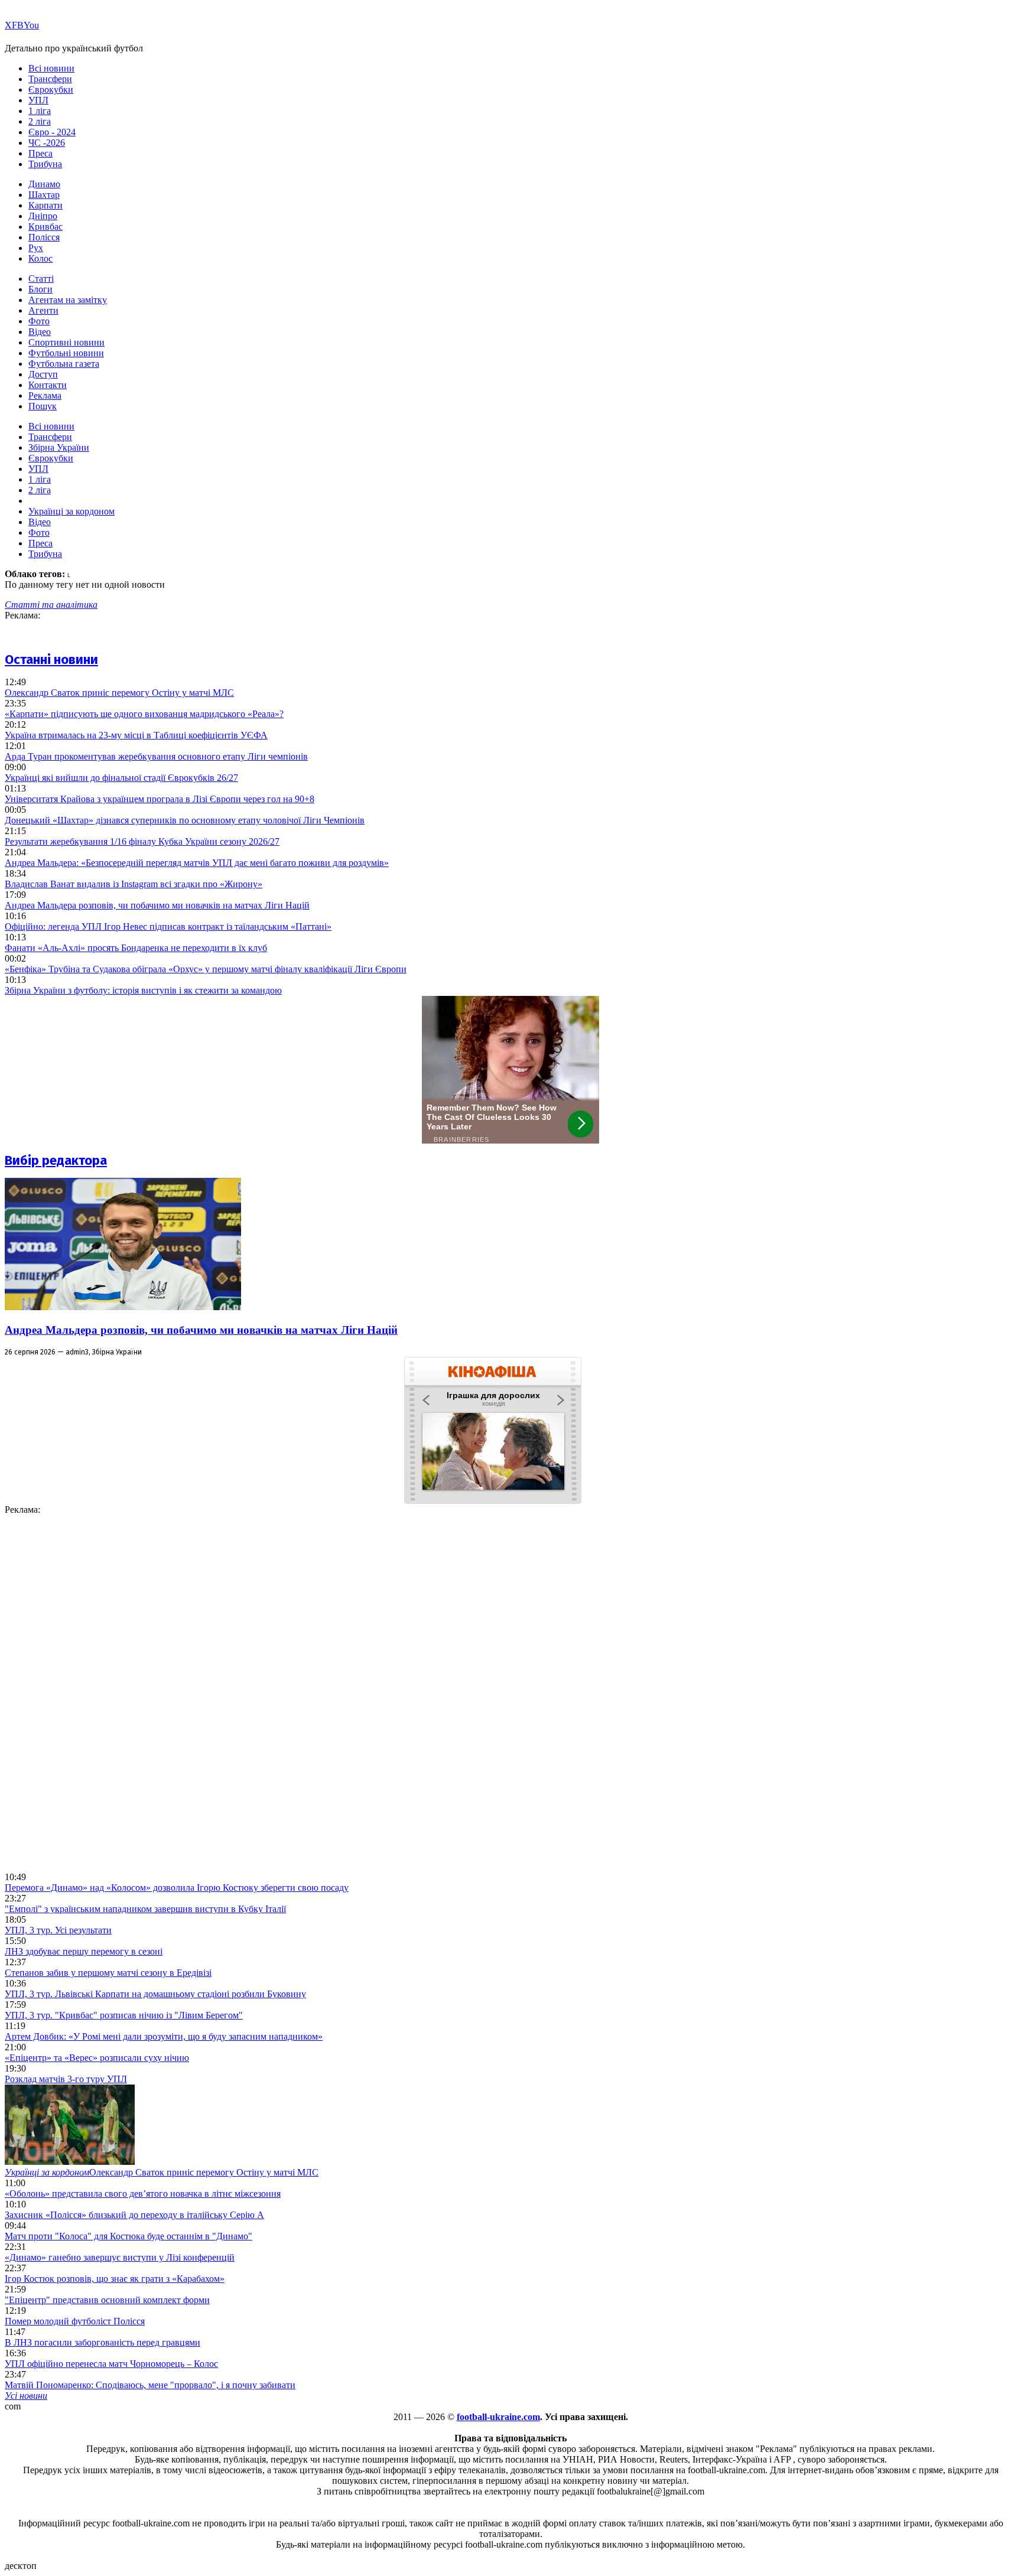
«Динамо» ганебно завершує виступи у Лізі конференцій (120, 2257)
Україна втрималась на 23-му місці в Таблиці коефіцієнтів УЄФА (136, 735)
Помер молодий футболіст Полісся (75, 2321)
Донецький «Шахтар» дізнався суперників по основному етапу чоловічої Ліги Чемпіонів (185, 820)
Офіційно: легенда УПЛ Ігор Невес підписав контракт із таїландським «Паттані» (168, 926)
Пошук (43, 406)
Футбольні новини (66, 353)
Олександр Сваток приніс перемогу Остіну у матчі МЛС (119, 693)
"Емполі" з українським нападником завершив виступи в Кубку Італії (145, 1909)
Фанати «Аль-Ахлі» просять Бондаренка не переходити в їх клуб (136, 948)
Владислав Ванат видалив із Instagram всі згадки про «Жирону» (134, 884)
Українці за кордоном (71, 511)
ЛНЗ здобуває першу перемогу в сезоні (84, 1951)
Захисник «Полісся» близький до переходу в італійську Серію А (134, 2215)
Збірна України (59, 447)
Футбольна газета (64, 364)
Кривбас (45, 227)
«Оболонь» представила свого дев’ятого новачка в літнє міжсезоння (143, 2194)
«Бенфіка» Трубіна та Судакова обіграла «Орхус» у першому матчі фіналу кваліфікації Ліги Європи (206, 969)
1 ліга (40, 111)
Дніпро (43, 216)
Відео (40, 332)
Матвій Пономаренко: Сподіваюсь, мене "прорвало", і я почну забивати (150, 2385)
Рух (36, 248)
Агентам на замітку (68, 300)
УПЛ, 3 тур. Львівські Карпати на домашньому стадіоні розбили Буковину (155, 1994)
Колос (40, 258)
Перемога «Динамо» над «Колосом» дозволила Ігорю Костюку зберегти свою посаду (177, 1888)
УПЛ (38, 100)
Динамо (44, 184)
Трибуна (45, 164)
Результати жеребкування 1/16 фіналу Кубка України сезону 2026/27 (142, 841)
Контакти (48, 385)
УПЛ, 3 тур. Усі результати (58, 1930)
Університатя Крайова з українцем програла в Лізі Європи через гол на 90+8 (160, 799)
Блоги (40, 289)
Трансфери (50, 79)
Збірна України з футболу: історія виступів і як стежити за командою (143, 990)
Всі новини (51, 68)
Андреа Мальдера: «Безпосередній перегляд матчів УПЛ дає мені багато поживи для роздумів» (197, 863)
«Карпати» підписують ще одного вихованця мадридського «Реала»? (144, 714)
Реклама (45, 395)
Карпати (45, 205)
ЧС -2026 (47, 143)
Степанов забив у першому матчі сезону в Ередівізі (108, 1973)
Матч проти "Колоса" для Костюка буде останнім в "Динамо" (129, 2236)
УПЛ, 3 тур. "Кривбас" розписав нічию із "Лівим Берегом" (124, 2015)
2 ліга (40, 121)
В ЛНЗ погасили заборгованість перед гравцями (103, 2342)
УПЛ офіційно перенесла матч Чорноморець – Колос (111, 2364)
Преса (40, 153)
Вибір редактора (56, 1160)
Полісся (44, 237)
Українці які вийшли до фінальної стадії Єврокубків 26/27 (121, 778)
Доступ (43, 374)
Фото (39, 321)
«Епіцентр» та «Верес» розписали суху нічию (97, 2058)
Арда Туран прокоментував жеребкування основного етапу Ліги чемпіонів (156, 756)
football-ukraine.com (498, 2417)
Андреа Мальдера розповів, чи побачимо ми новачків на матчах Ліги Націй (157, 905)
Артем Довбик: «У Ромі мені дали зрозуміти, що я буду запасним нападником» (164, 2036)
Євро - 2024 (52, 132)
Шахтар (44, 195)
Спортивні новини (66, 342)
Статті (41, 279)
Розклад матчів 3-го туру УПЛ (66, 2079)
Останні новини (51, 660)
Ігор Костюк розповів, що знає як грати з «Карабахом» (115, 2279)
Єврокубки (51, 89)
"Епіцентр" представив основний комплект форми (107, 2300)
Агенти (43, 310)
